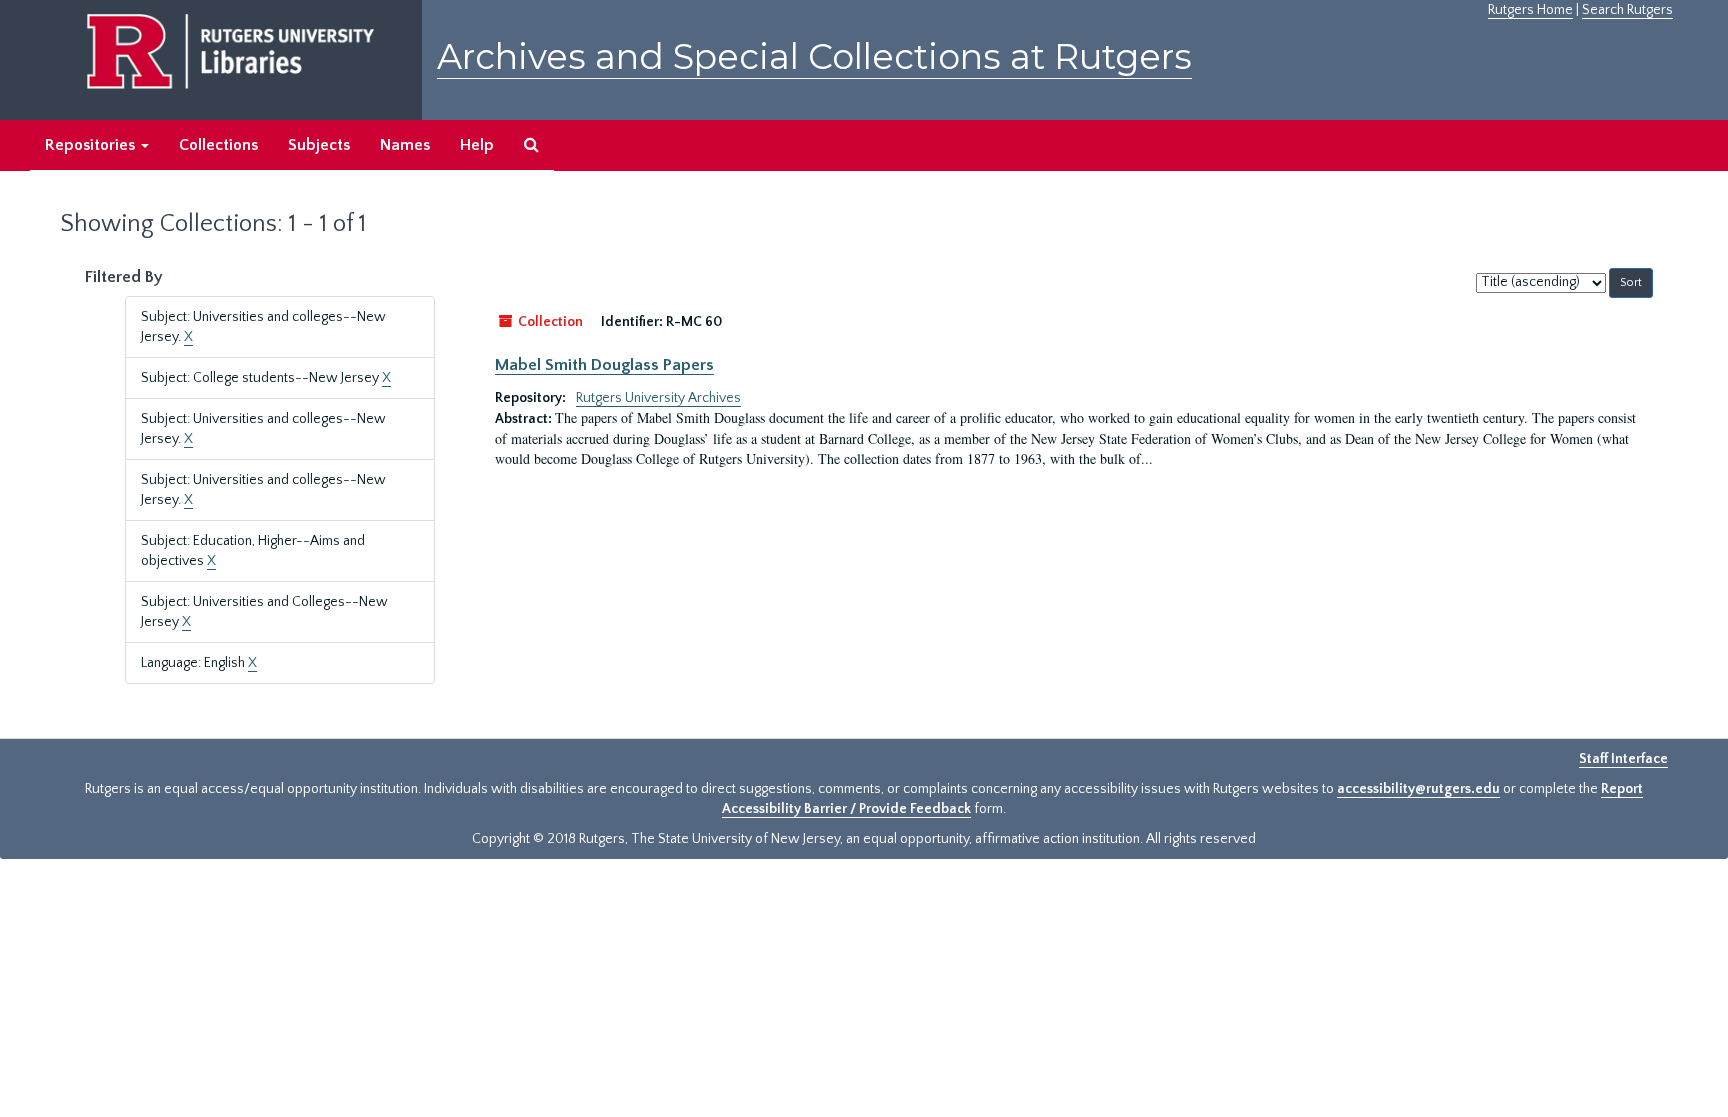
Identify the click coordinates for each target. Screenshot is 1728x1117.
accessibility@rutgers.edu (1418, 789)
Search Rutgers (1627, 10)
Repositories (92, 145)
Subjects (319, 145)
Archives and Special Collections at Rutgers (814, 56)
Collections (218, 145)
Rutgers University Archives (658, 398)
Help (477, 145)
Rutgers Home (1530, 10)
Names (405, 145)
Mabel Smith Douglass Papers (604, 365)
